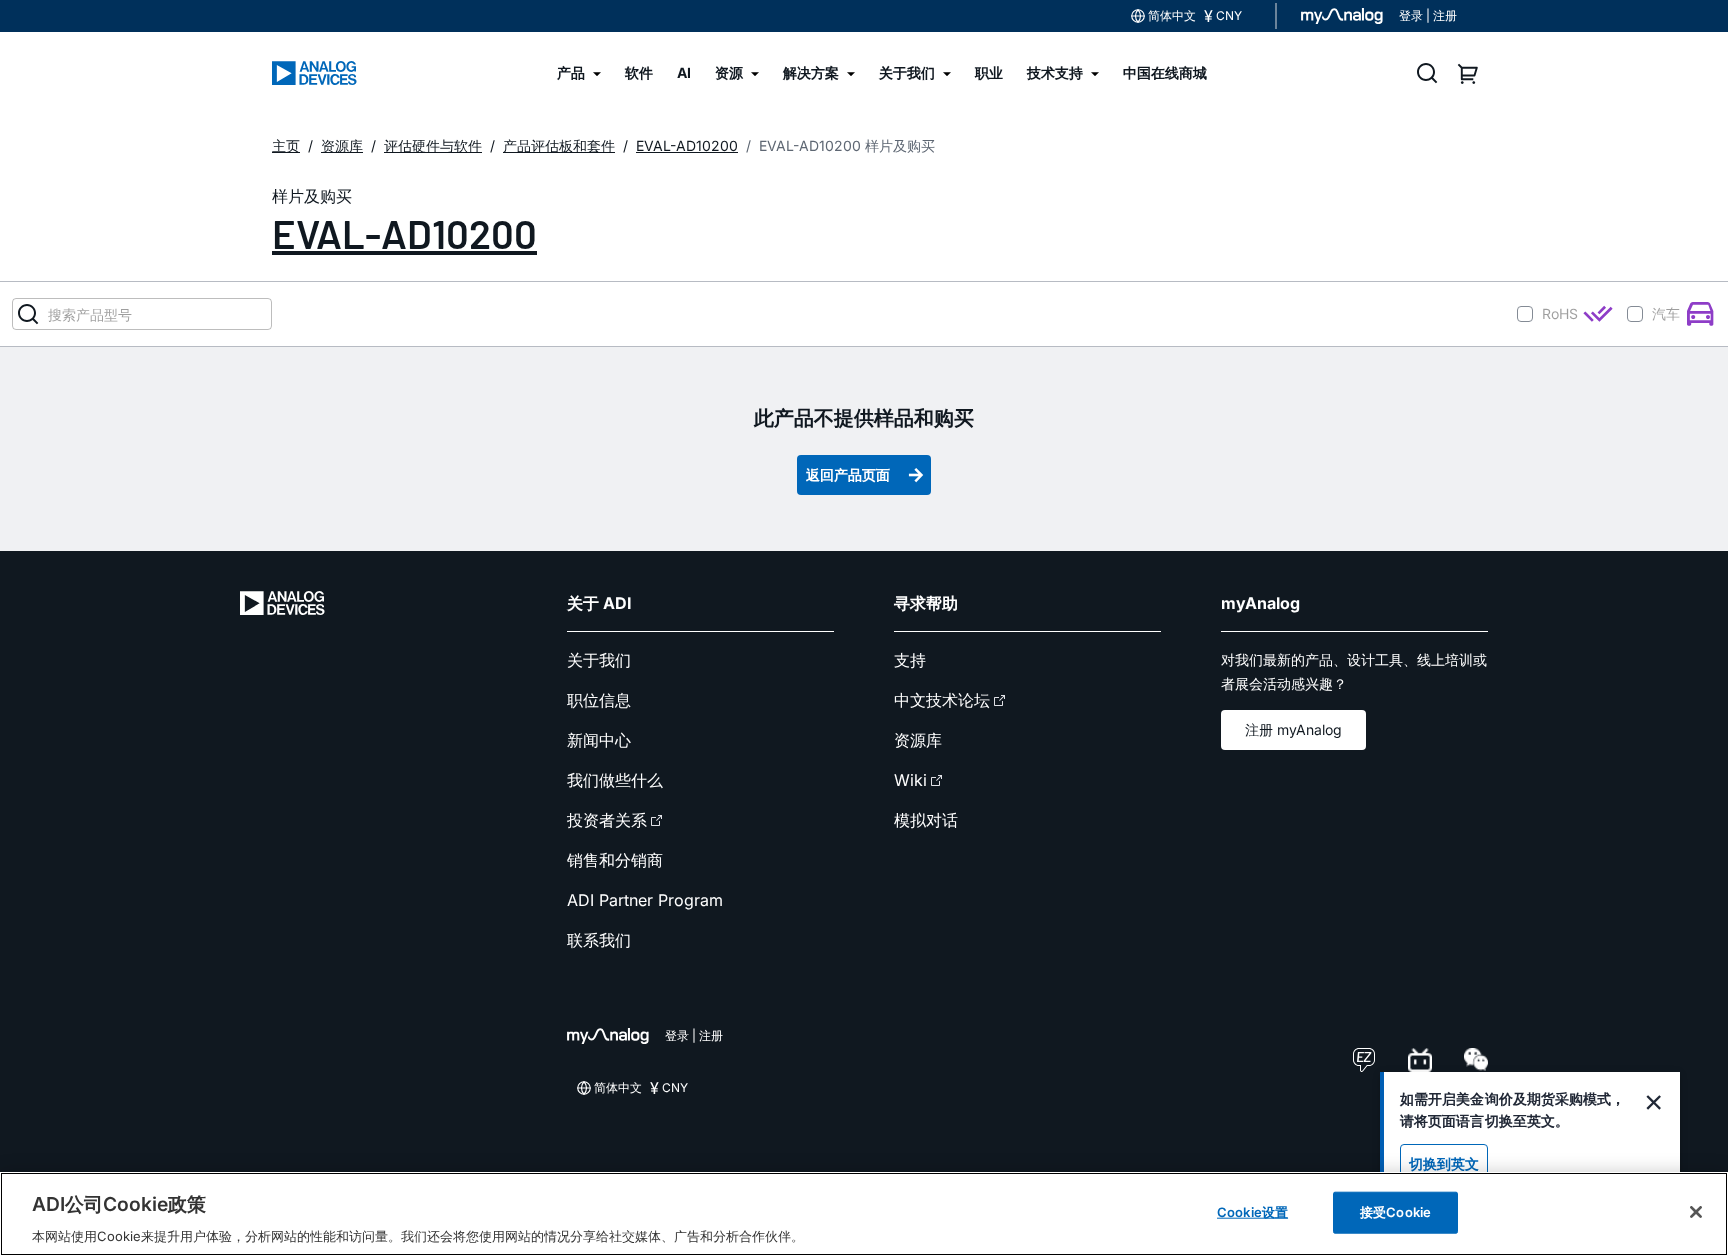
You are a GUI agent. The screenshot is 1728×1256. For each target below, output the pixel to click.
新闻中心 (599, 740)
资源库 (918, 740)
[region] (864, 1214)
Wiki (910, 780)
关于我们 (599, 660)
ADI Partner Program (645, 900)
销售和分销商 (615, 860)
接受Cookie (1395, 1211)
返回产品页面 (848, 474)
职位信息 (599, 700)
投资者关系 (607, 820)
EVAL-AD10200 (404, 233)
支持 (910, 660)
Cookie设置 (1252, 1211)
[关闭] (1696, 1212)
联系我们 (599, 940)
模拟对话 (926, 820)
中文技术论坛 (942, 700)
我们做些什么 (615, 780)
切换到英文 (1444, 1163)
